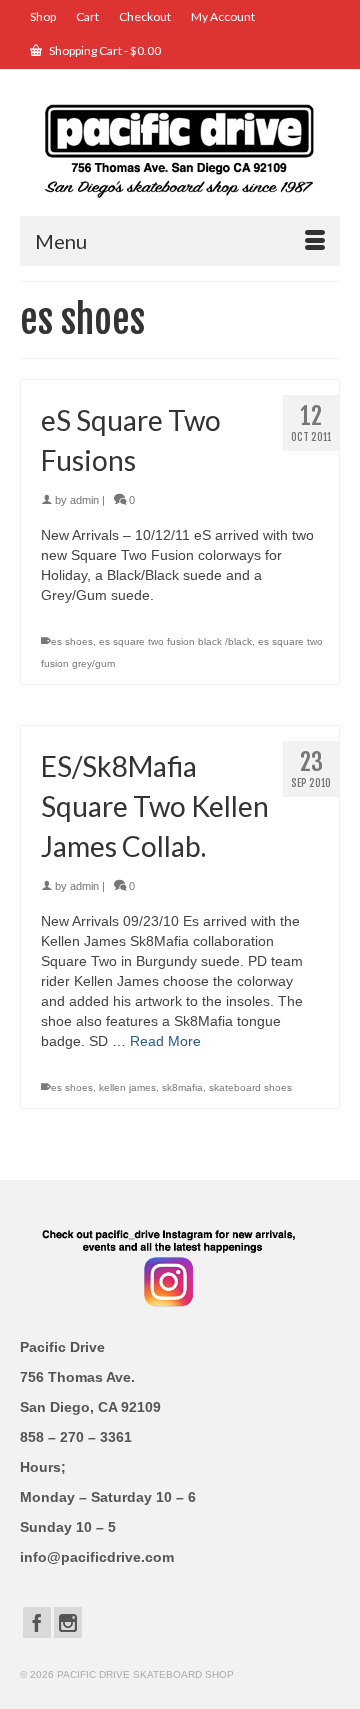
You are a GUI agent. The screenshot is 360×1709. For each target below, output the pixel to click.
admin (84, 500)
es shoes (72, 641)
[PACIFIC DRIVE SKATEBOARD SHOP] (180, 149)
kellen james (127, 1087)
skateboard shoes (250, 1087)
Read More (165, 1041)
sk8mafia (182, 1087)
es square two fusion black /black (175, 641)
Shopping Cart (104, 50)
